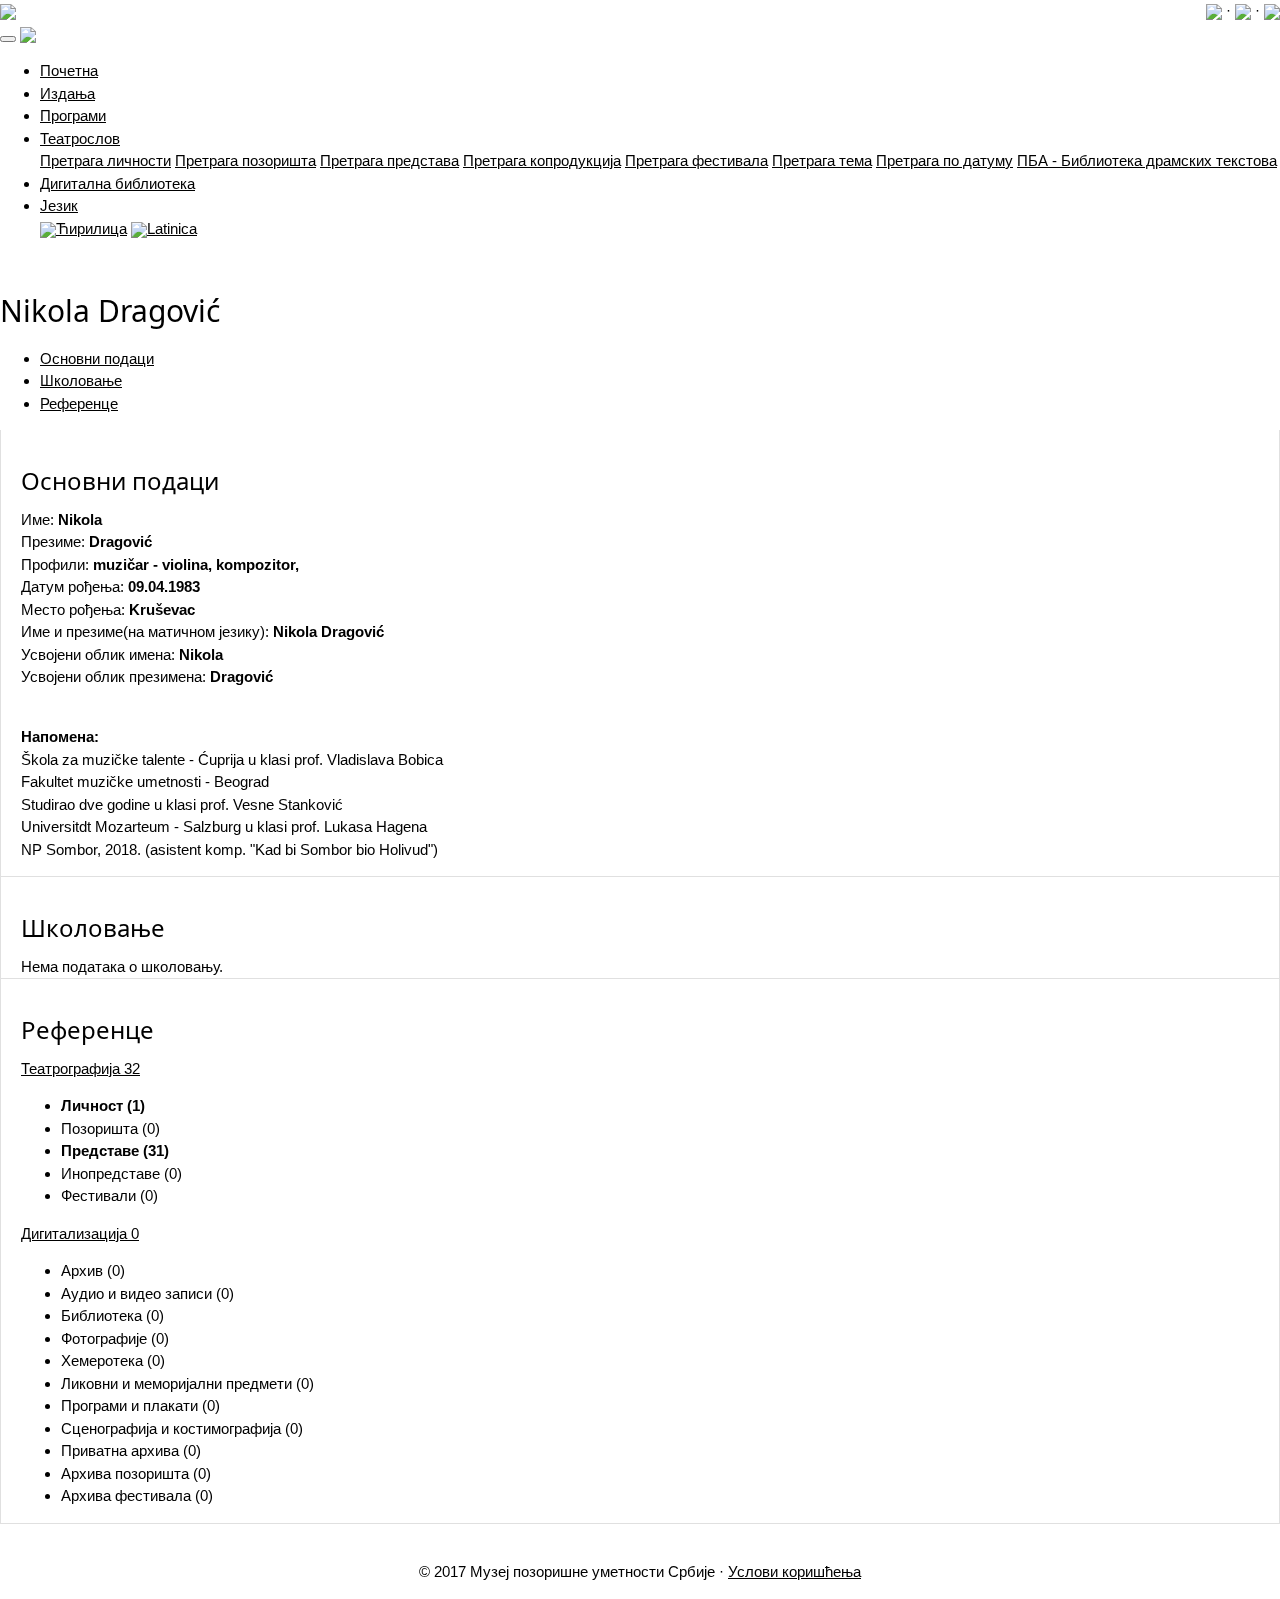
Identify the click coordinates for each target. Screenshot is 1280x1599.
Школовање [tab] (81, 380)
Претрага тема (822, 160)
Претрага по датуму (944, 160)
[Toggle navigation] (8, 39)
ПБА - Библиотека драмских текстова (1147, 160)
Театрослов (80, 138)
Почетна (69, 70)
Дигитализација (80, 1233)
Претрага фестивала (696, 160)
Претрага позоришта (245, 160)
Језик (59, 205)
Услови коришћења (794, 1571)
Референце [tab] (79, 403)
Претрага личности (105, 160)
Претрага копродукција (542, 160)
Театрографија (80, 1068)
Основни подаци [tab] (97, 358)
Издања (67, 93)
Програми (73, 115)
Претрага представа (389, 160)
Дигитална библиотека (117, 183)
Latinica (172, 228)
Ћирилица (91, 228)
